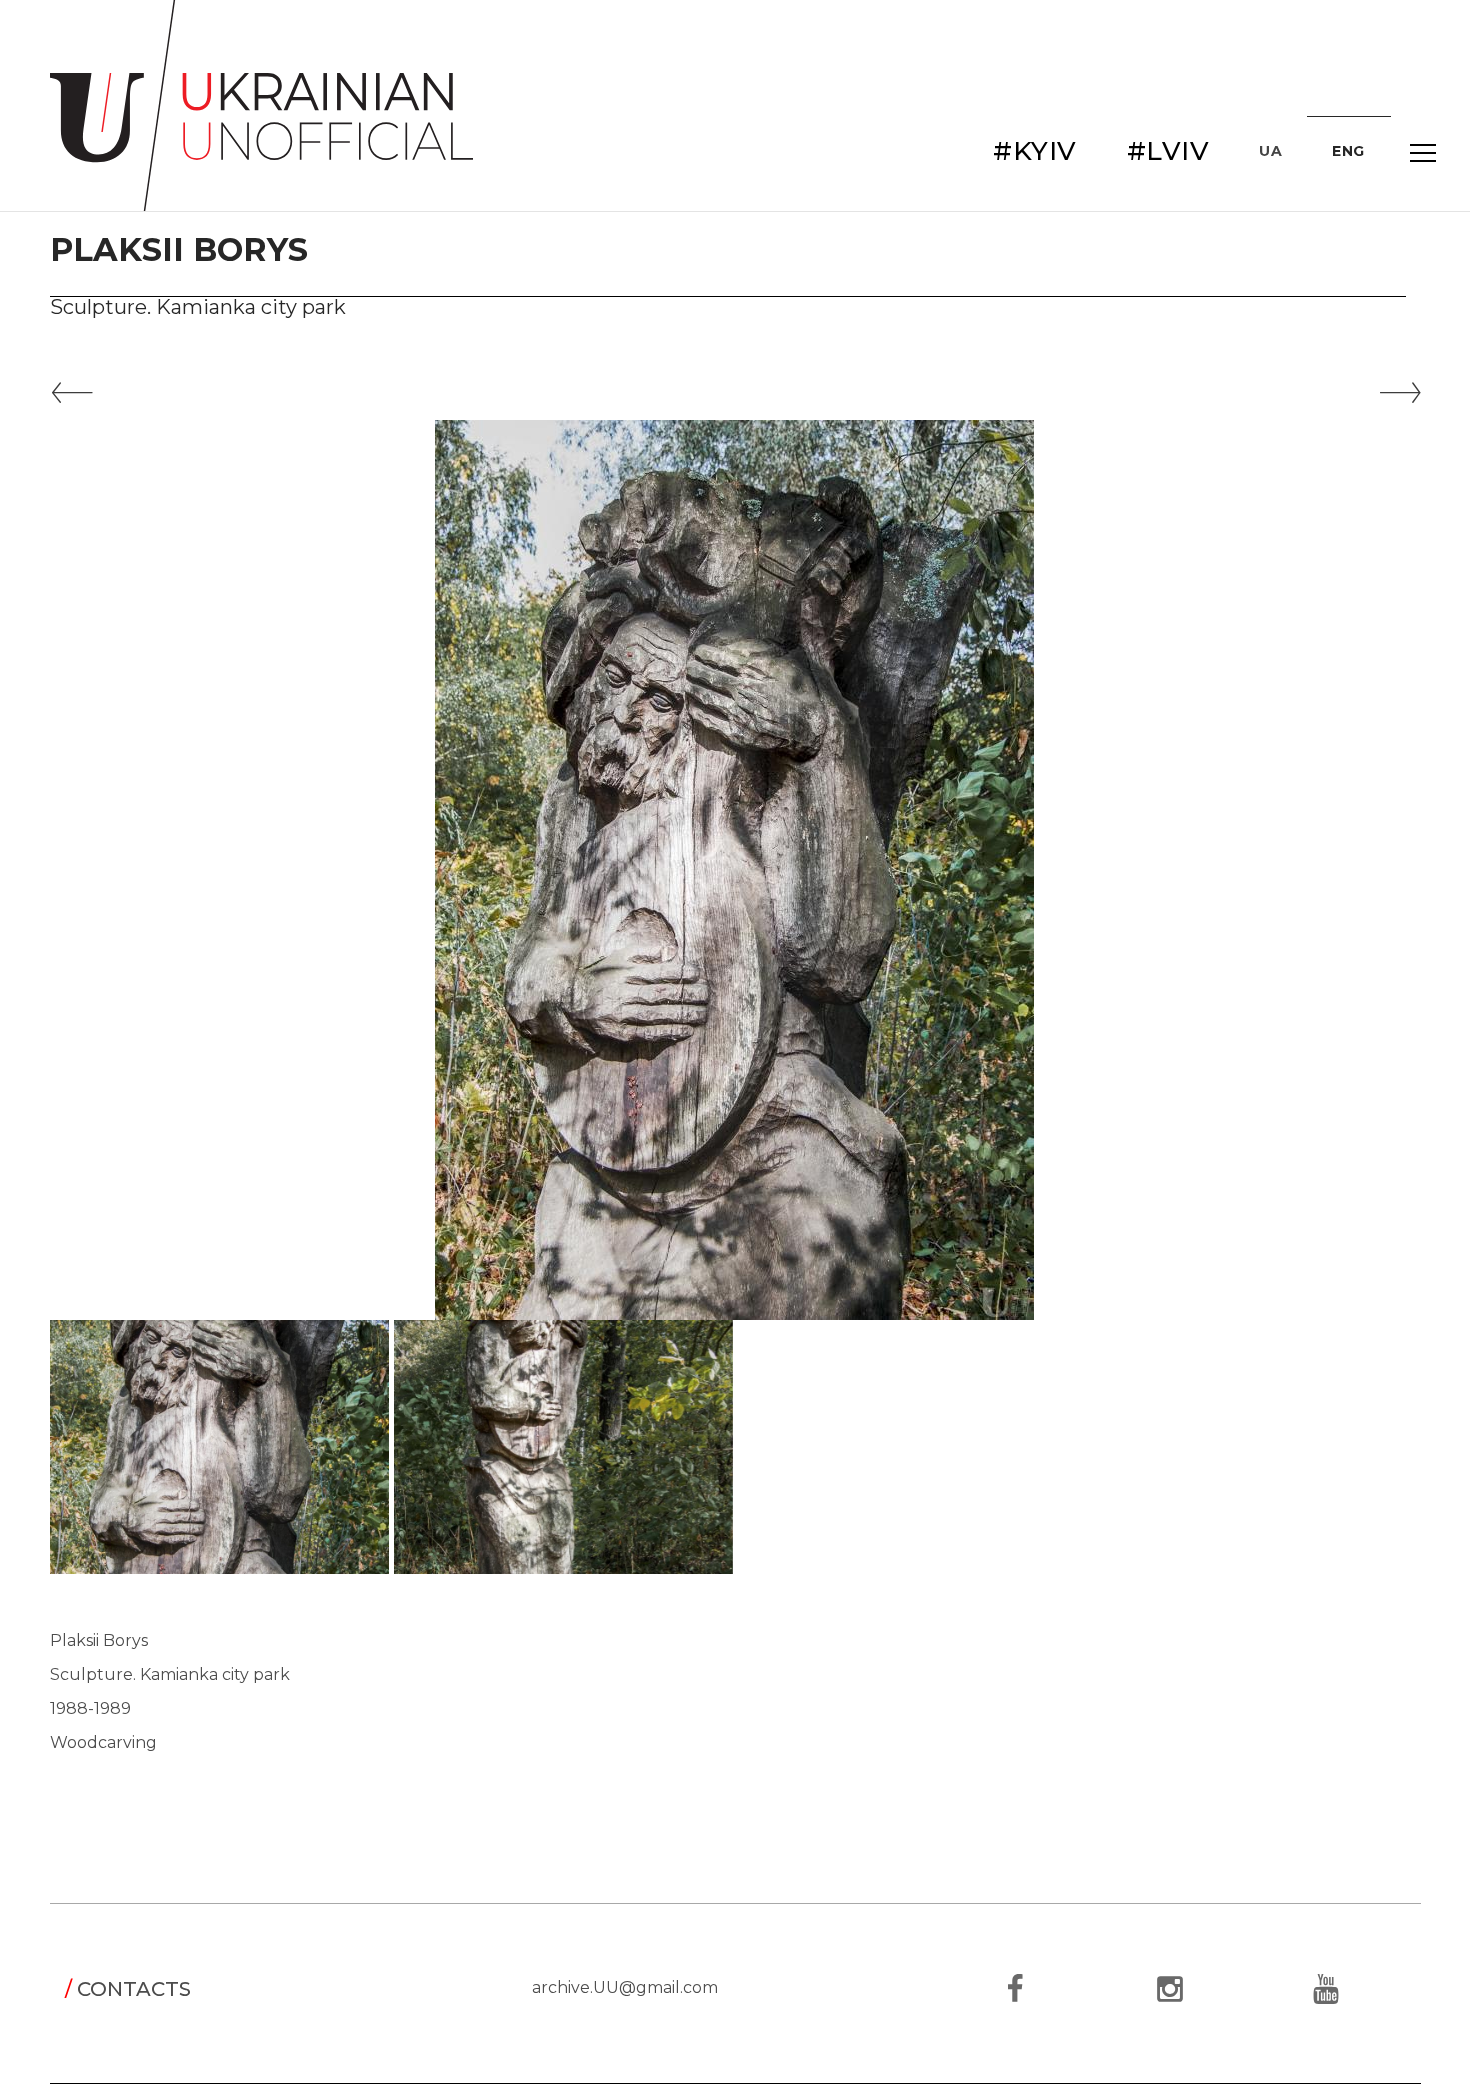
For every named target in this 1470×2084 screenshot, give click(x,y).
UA (1270, 151)
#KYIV (1035, 151)
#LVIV (1168, 151)
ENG (1348, 151)
